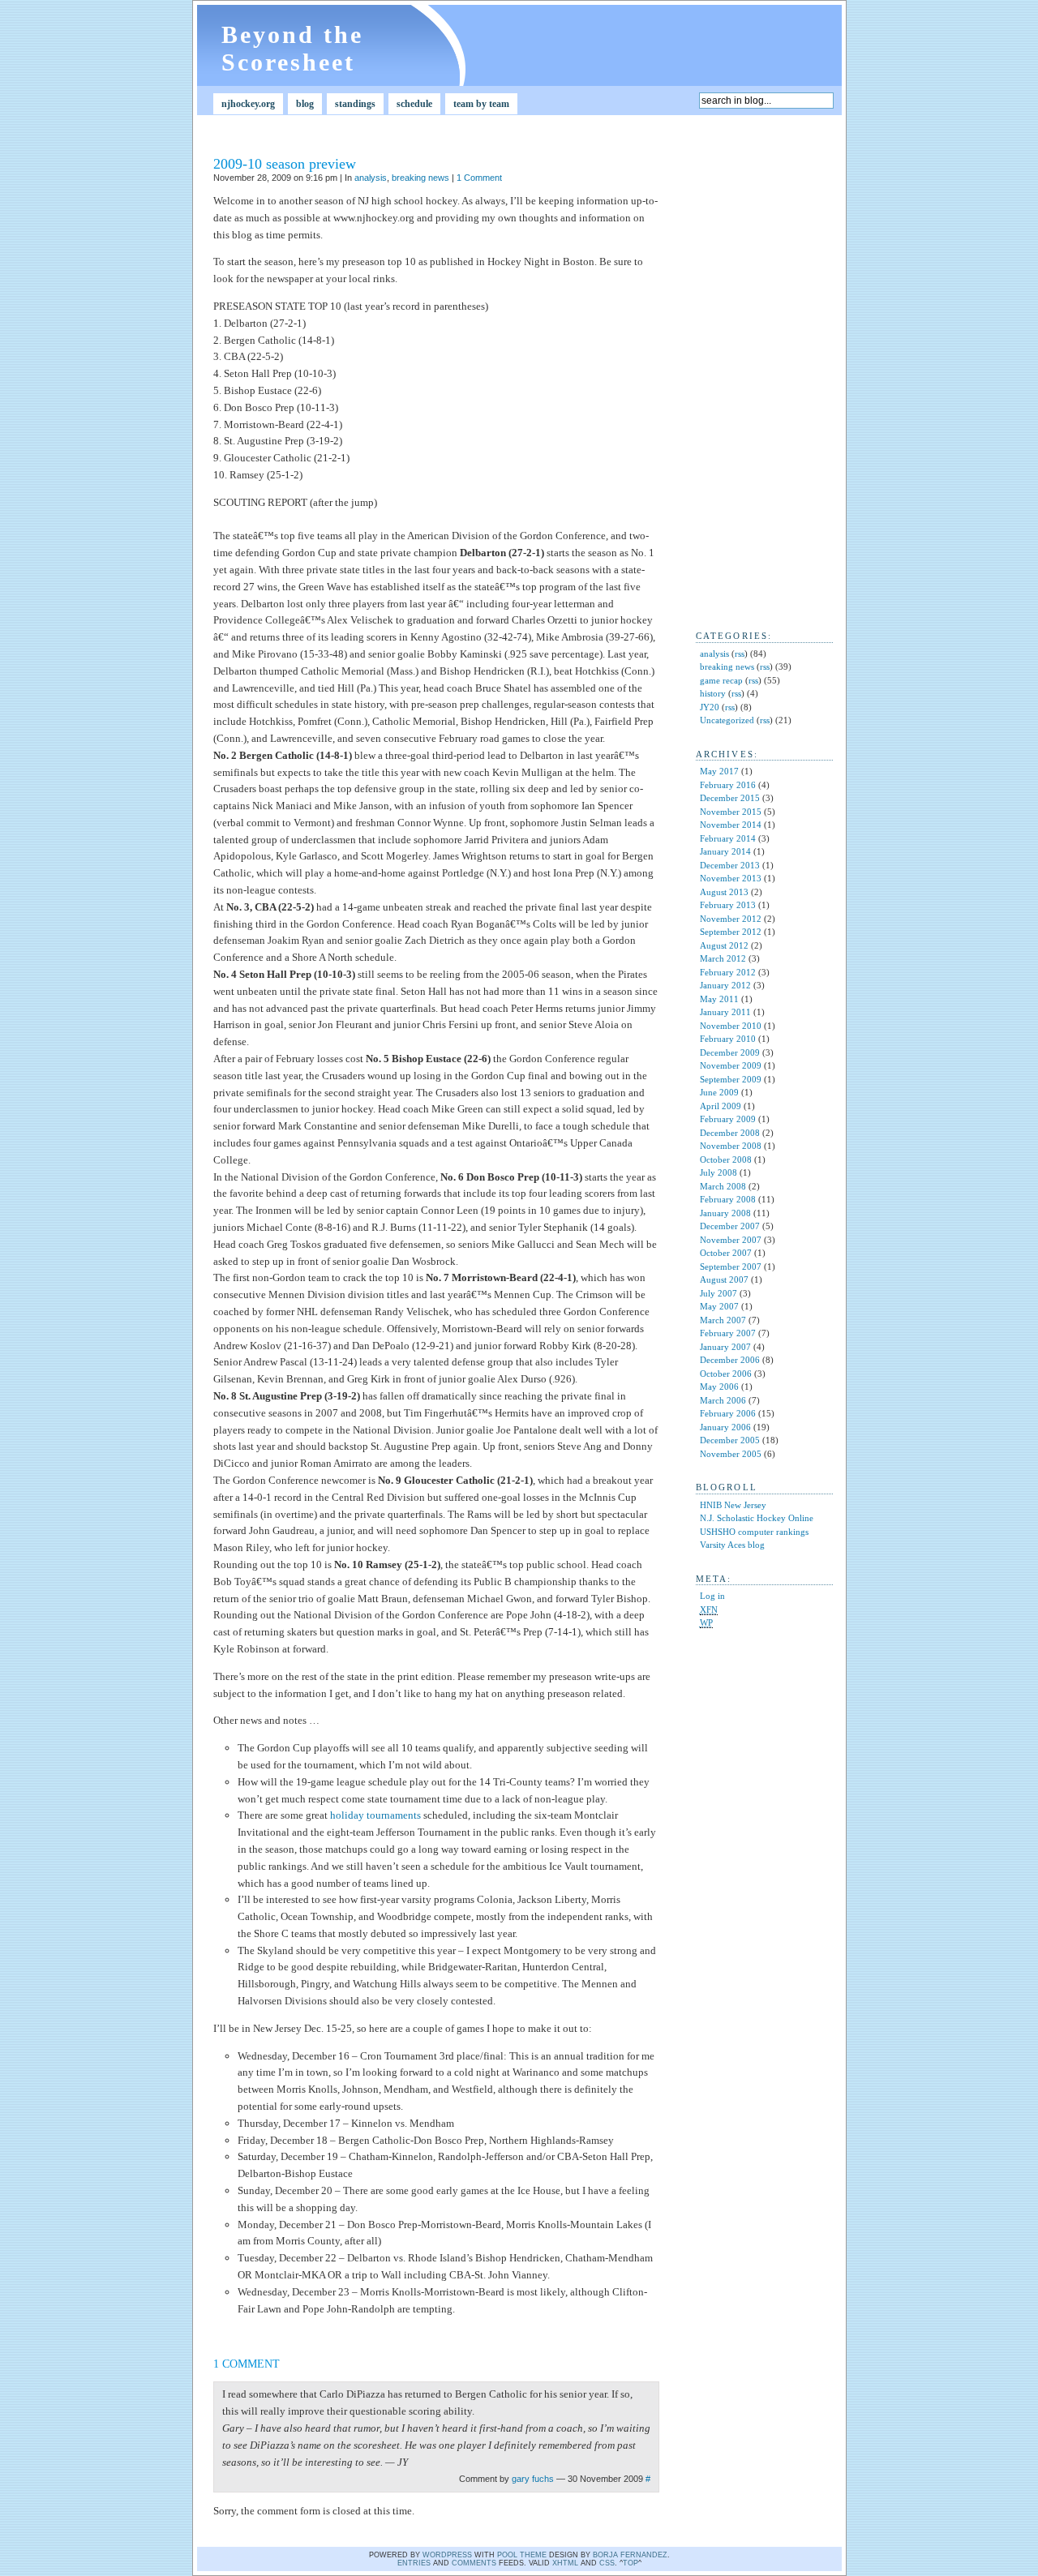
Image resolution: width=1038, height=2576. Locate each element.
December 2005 (730, 1440)
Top (631, 2563)
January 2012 (725, 985)
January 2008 (725, 1213)
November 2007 (731, 1240)
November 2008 (731, 1146)
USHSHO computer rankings (754, 1532)
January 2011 (725, 1012)
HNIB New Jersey (733, 1505)
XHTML (565, 2563)
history (713, 693)
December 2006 (730, 1360)
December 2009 (730, 1052)
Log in (712, 1596)
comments (474, 2563)
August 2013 (724, 892)
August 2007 (724, 1279)
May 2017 (719, 771)
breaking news (420, 178)
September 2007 (731, 1267)
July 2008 (718, 1172)
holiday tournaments (375, 1815)
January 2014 (725, 851)
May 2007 (719, 1306)
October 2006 (726, 1374)
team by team (481, 104)
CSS (607, 2563)
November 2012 (731, 919)
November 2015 (731, 812)
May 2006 (719, 1387)
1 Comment (479, 178)
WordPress (447, 2555)
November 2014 (731, 825)
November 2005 (731, 1454)
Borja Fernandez (630, 2555)
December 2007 (730, 1226)
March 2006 (723, 1400)
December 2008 (730, 1133)
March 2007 (723, 1320)
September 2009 (731, 1079)
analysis (371, 178)
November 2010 (731, 1026)
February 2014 (728, 838)
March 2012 (723, 958)
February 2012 (728, 972)
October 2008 (726, 1159)
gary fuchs (533, 2479)
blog (305, 104)
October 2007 (726, 1253)
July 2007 (718, 1293)
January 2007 (725, 1347)
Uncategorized (727, 720)
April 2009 (721, 1106)
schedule (414, 104)
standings (355, 104)
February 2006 (728, 1413)
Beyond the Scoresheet (292, 48)
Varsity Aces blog (732, 1545)
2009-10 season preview (285, 164)
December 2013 (730, 865)
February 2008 (728, 1199)
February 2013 (728, 905)
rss (740, 654)
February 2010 (728, 1039)
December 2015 (730, 798)
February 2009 (728, 1119)
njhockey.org (248, 104)
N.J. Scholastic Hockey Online (757, 1518)
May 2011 (719, 999)
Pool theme (522, 2555)
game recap (721, 680)
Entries (414, 2563)
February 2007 (728, 1333)
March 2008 (723, 1186)
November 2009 (731, 1065)
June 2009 (719, 1092)
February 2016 (728, 785)
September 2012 (731, 932)
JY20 (710, 707)
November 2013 (731, 878)
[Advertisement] (744, 370)
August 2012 (724, 945)
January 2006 (725, 1427)
